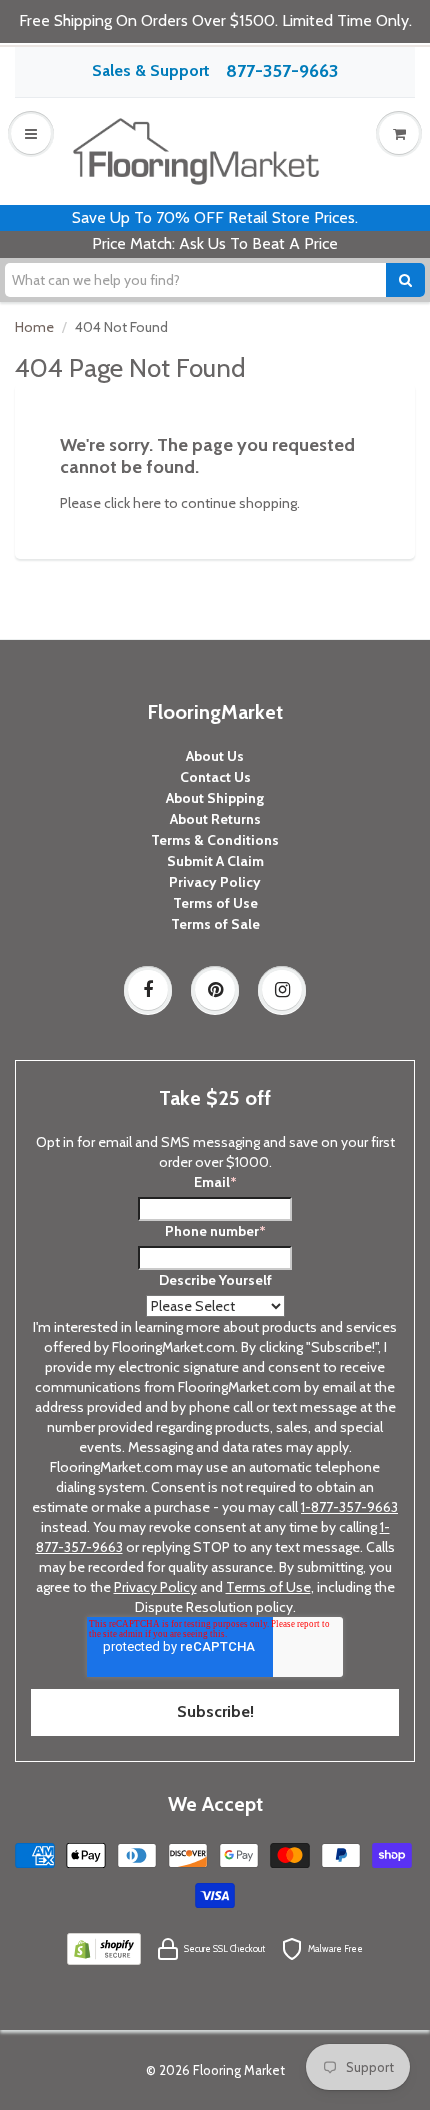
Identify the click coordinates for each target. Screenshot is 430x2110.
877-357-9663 (282, 71)
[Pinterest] (215, 990)
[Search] (405, 280)
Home (34, 327)
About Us (215, 756)
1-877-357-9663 (349, 1507)
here (147, 503)
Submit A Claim (215, 861)
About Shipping (215, 798)
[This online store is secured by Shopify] (104, 1948)
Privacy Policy (215, 882)
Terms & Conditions (215, 840)
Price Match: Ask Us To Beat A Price (215, 243)
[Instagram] (282, 990)
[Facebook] (148, 990)
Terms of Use (215, 903)
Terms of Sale (215, 924)
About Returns (215, 819)
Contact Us (215, 777)
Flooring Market (239, 2070)
